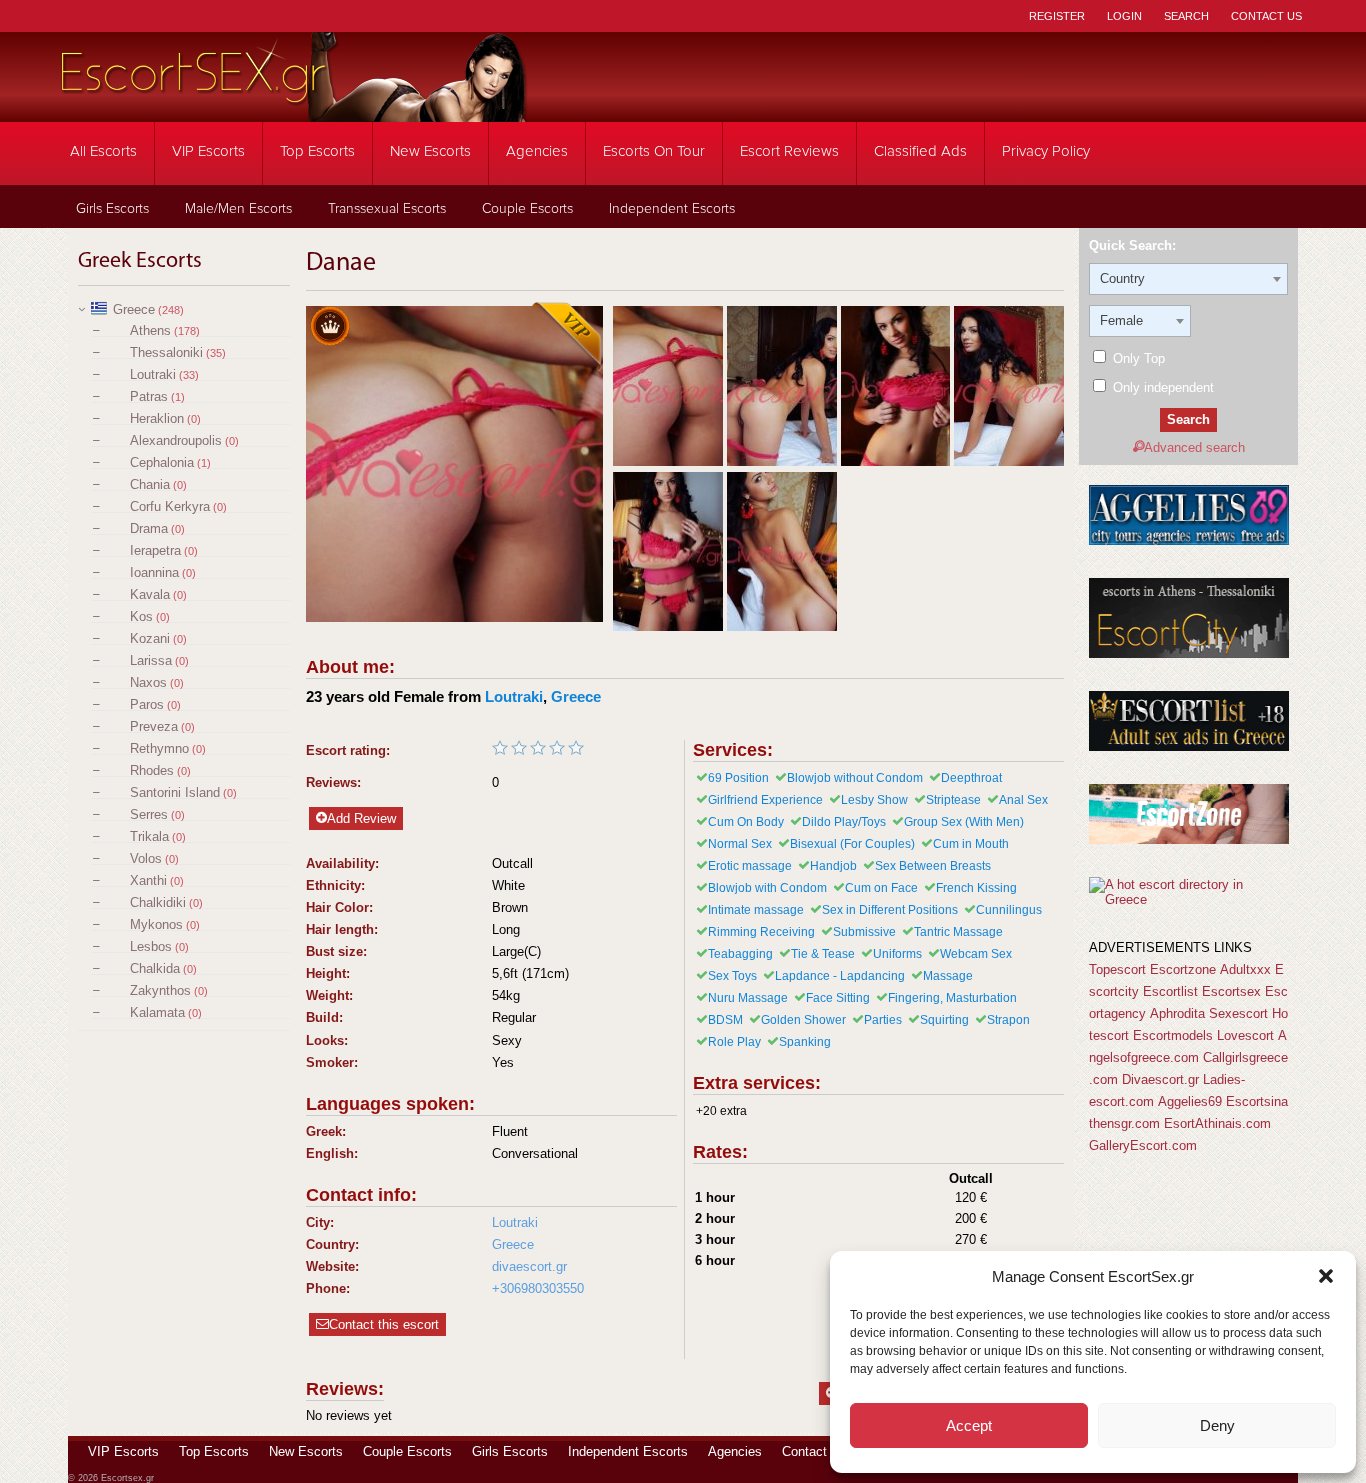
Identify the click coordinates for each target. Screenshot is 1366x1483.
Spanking (805, 1042)
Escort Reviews (789, 151)
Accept (969, 1425)
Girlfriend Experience (765, 800)
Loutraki (153, 374)
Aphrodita (1177, 1013)
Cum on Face (881, 888)
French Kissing (976, 888)
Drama (149, 528)
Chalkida (155, 968)
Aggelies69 (1190, 1101)
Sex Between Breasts (933, 866)
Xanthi (148, 880)
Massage (948, 976)
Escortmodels (1173, 1035)
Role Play (734, 1042)
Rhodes (152, 770)
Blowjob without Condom (855, 778)
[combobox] (1188, 279)
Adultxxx (1245, 969)
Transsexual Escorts (387, 209)
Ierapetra (155, 550)
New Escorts (430, 151)
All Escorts (103, 151)
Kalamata (157, 1012)
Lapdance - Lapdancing (840, 976)
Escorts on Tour (654, 151)
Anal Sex (1023, 800)
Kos (141, 616)
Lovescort (1245, 1035)
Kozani (150, 638)
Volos (146, 858)
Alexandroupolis (176, 440)
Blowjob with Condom (767, 888)
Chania (150, 484)
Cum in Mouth (971, 844)
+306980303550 (538, 1288)
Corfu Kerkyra (170, 506)
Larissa (151, 660)
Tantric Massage (958, 932)
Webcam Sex (976, 954)
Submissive (864, 932)
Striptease (953, 800)
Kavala (150, 594)
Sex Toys (732, 976)
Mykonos (156, 924)
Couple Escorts (527, 209)
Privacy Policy (1046, 151)
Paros (147, 704)
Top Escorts (317, 151)
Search (1186, 16)
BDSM (725, 1020)
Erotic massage (750, 866)
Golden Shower (803, 1020)
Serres (149, 814)
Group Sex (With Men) (964, 822)
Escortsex (1231, 991)
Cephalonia (162, 462)
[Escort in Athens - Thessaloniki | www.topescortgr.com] (1188, 899)
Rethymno (159, 748)
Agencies (537, 151)
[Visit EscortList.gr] (1189, 746)
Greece (134, 309)
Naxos (148, 682)
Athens (150, 330)
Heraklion (157, 418)
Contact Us (1266, 16)
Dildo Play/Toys (844, 822)
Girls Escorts (112, 209)
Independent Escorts (672, 209)
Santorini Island (175, 792)
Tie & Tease (823, 954)
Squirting (944, 1020)
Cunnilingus (1009, 910)
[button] (1326, 1276)
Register (1057, 16)
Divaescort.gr (1160, 1079)
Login (1124, 16)
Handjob (833, 866)
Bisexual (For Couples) (852, 844)
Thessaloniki (166, 352)
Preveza (154, 726)
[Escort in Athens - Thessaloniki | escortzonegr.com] (1189, 839)
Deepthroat (971, 778)
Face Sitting (838, 998)
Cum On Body (746, 822)
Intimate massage (756, 910)
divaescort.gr (529, 1266)
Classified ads (920, 151)
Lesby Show (874, 800)
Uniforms (897, 954)
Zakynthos (160, 990)
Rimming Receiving (761, 932)
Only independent (1161, 387)
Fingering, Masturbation (952, 998)
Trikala (149, 836)
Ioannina (154, 572)
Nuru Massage (748, 998)
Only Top (1137, 358)
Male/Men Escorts (238, 209)
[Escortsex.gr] (293, 108)
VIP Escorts (208, 151)
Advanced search (1194, 447)
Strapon (1008, 1020)
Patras (149, 396)
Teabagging (740, 954)
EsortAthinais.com (1217, 1123)
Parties (883, 1020)
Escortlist (1170, 991)
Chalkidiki (158, 902)
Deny (1217, 1425)
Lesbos (151, 946)
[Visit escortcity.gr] (1189, 653)
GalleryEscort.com (1143, 1145)
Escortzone (1183, 969)
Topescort (1117, 969)
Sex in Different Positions (890, 910)
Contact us (813, 1451)
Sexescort (1238, 1013)
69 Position (738, 778)
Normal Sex (740, 844)
